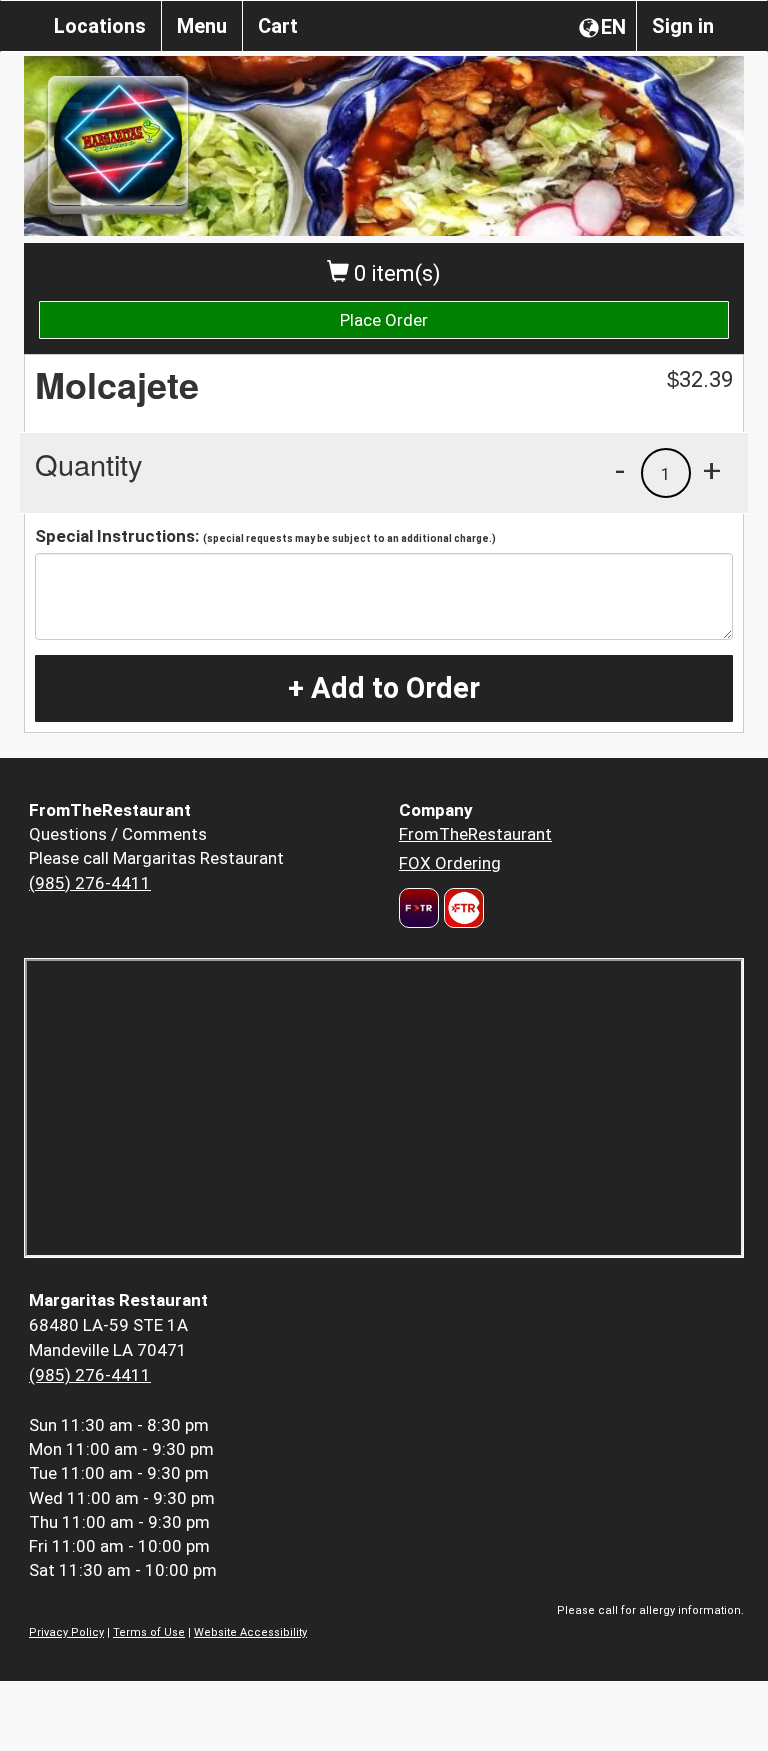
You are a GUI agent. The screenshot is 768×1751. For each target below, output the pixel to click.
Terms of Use (149, 1632)
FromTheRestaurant (475, 834)
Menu (202, 26)
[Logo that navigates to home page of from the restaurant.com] (419, 908)
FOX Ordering (450, 863)
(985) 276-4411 (90, 883)
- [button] (620, 470)
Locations (100, 26)
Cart (278, 26)
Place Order (384, 320)
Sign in (683, 26)
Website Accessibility (250, 1632)
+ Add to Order (384, 688)
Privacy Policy (66, 1632)
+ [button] (712, 470)
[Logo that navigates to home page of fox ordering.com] (461, 908)
